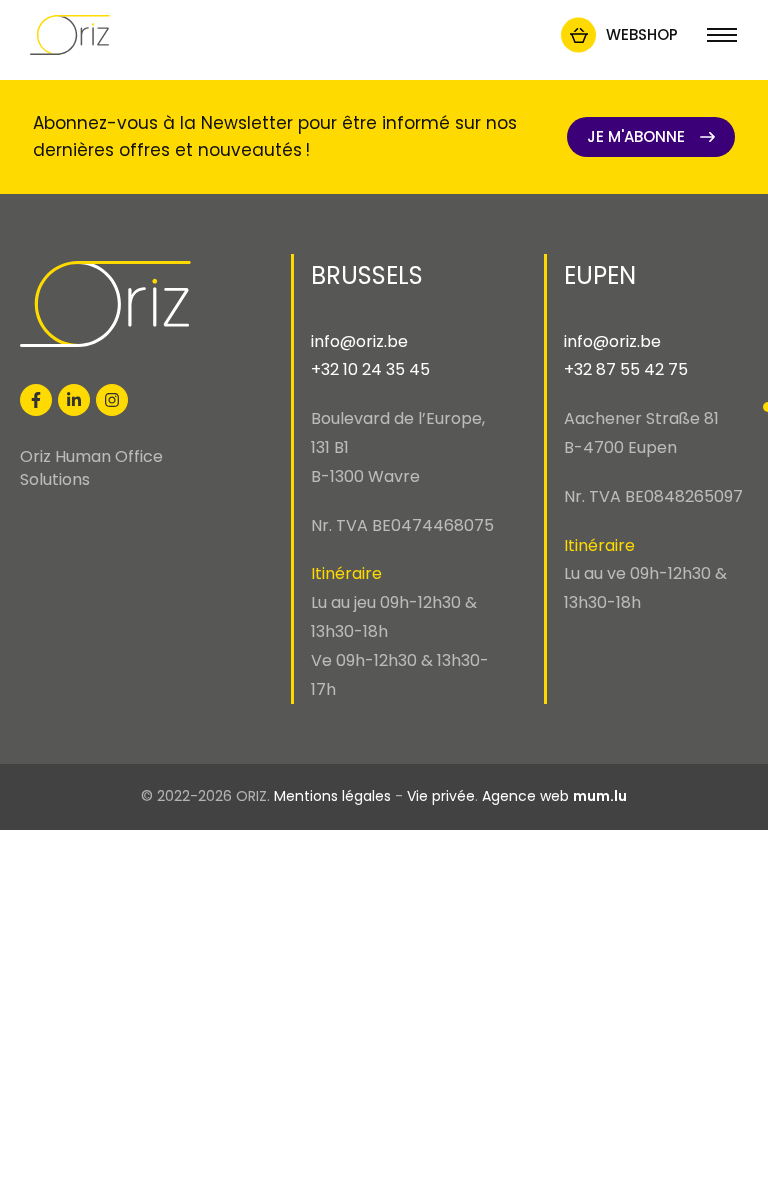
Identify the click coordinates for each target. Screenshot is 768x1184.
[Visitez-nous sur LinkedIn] (74, 400)
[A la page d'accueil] (70, 35)
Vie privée (441, 796)
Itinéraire (346, 573)
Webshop (642, 34)
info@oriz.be (359, 341)
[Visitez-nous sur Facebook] (36, 400)
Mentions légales (332, 796)
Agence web (525, 796)
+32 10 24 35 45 (370, 369)
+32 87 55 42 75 (626, 369)
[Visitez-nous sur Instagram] (112, 400)
